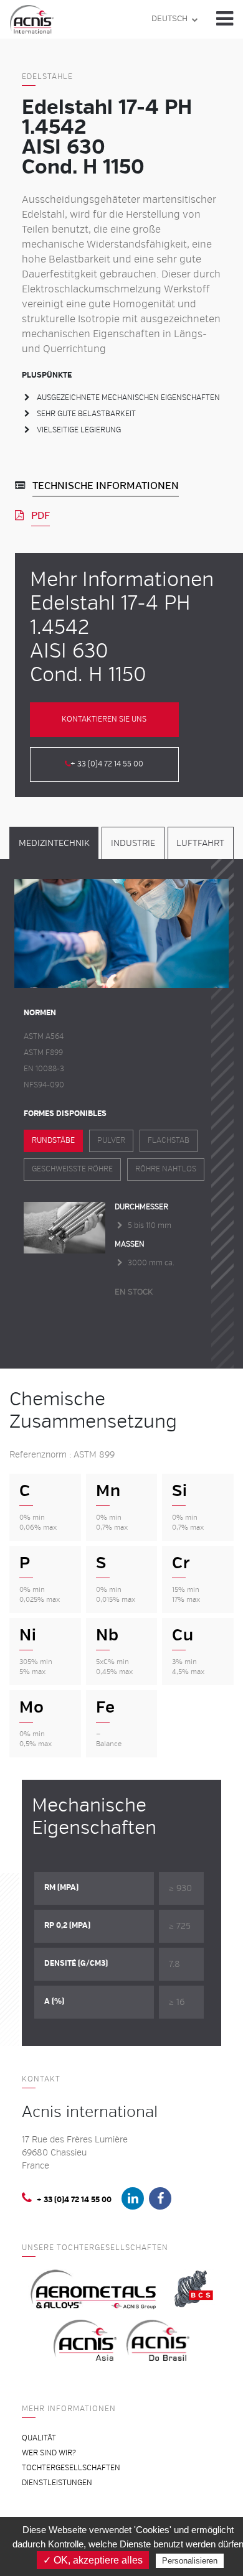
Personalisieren (190, 2561)
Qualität (39, 2438)
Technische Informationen (106, 486)
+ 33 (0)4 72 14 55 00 (107, 764)
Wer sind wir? (49, 2453)
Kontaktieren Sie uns (104, 719)
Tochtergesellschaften (71, 2468)
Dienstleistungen (57, 2483)
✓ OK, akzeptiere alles (93, 2560)
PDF (40, 516)
